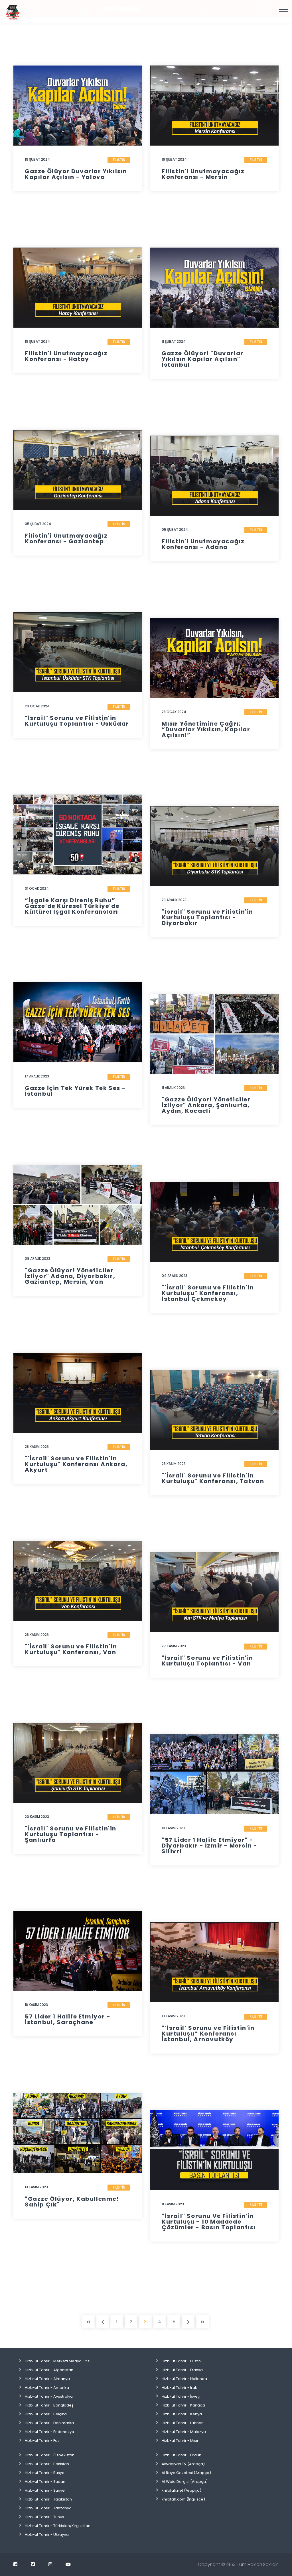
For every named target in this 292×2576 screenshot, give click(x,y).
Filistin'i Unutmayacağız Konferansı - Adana (203, 544)
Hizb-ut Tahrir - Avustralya (49, 2396)
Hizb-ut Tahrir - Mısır (180, 2441)
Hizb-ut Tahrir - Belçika (46, 2414)
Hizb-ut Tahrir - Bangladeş (49, 2405)
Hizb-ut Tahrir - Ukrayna (47, 2535)
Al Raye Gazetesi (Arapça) (186, 2473)
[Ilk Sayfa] (88, 2322)
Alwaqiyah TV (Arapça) (183, 2464)
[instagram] (50, 2564)
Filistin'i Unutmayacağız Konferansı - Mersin (203, 174)
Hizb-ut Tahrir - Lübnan (183, 2423)
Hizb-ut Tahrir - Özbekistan (50, 2455)
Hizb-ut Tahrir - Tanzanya (48, 2508)
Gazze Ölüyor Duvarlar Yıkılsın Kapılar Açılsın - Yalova (76, 174)
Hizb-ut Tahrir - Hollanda (184, 2379)
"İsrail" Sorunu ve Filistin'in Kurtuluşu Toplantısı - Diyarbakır (207, 917)
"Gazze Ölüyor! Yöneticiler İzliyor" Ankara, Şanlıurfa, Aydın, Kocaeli (206, 1105)
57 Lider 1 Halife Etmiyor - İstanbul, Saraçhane (68, 2019)
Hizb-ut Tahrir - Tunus (44, 2517)
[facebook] (15, 2564)
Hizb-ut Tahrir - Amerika (47, 2388)
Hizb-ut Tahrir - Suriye (45, 2490)
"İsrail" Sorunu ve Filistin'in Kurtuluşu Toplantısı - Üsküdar (77, 721)
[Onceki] (103, 2322)
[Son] (202, 2322)
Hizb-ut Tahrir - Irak (179, 2388)
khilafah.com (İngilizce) (183, 2499)
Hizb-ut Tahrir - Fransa (182, 2370)
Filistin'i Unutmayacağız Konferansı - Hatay (66, 356)
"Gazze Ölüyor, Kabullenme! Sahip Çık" (72, 2202)
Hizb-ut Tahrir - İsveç (181, 2396)
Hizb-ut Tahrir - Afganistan (49, 2370)
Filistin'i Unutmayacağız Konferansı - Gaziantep (66, 538)
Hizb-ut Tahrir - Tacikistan (48, 2499)
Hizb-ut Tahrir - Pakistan (47, 2464)
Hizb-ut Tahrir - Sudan (45, 2482)
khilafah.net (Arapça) (182, 2490)
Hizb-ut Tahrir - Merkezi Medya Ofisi (58, 2361)
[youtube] (68, 2564)
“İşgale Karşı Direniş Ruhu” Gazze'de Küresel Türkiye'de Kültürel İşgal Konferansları (72, 906)
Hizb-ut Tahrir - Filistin (181, 2361)
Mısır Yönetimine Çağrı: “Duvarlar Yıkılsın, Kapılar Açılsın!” (206, 729)
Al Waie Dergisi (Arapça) (185, 2482)
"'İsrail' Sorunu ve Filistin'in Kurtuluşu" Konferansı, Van (71, 1649)
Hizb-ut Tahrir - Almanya (47, 2379)
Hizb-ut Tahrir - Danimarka (49, 2423)
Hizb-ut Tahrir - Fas (42, 2441)
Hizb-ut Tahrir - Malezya (184, 2432)
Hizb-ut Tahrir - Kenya (182, 2414)
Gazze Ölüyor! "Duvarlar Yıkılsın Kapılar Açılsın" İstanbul (203, 359)
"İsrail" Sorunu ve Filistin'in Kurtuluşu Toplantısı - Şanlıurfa (71, 1834)
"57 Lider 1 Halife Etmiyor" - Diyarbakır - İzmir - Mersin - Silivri (209, 1846)
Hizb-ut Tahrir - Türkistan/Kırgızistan (58, 2526)
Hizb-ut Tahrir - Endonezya (49, 2432)
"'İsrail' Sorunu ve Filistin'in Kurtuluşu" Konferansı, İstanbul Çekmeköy (208, 1293)
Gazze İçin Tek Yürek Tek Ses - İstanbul (75, 1091)
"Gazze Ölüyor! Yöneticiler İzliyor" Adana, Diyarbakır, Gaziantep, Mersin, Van (70, 1276)
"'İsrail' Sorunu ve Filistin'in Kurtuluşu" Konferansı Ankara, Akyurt (76, 1464)
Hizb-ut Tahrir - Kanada (183, 2405)
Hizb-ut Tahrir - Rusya (45, 2473)
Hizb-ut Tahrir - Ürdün (182, 2455)
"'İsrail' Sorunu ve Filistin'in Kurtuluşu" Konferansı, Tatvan (213, 1478)
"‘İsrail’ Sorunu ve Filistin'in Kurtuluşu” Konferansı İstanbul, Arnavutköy (208, 2034)
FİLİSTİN (119, 160)
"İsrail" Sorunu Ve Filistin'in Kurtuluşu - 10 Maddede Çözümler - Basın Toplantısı (209, 2222)
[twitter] (33, 2564)
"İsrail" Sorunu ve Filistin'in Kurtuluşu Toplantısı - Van (207, 1661)
